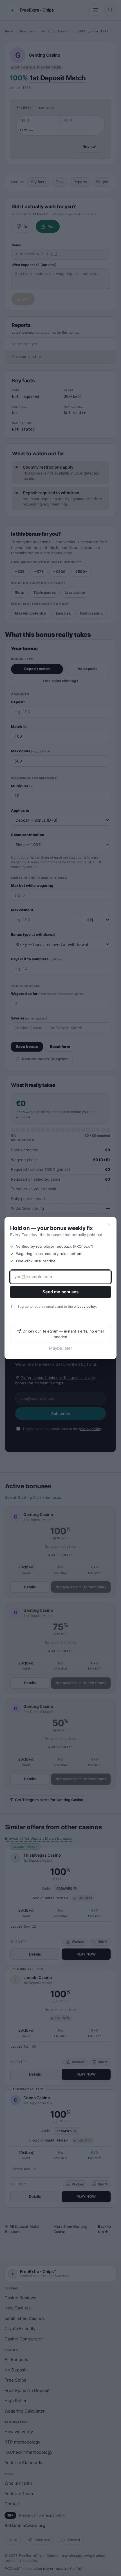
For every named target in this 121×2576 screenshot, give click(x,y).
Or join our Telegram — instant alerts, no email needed (63, 1334)
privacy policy (85, 1306)
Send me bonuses (60, 1292)
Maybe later (61, 1348)
